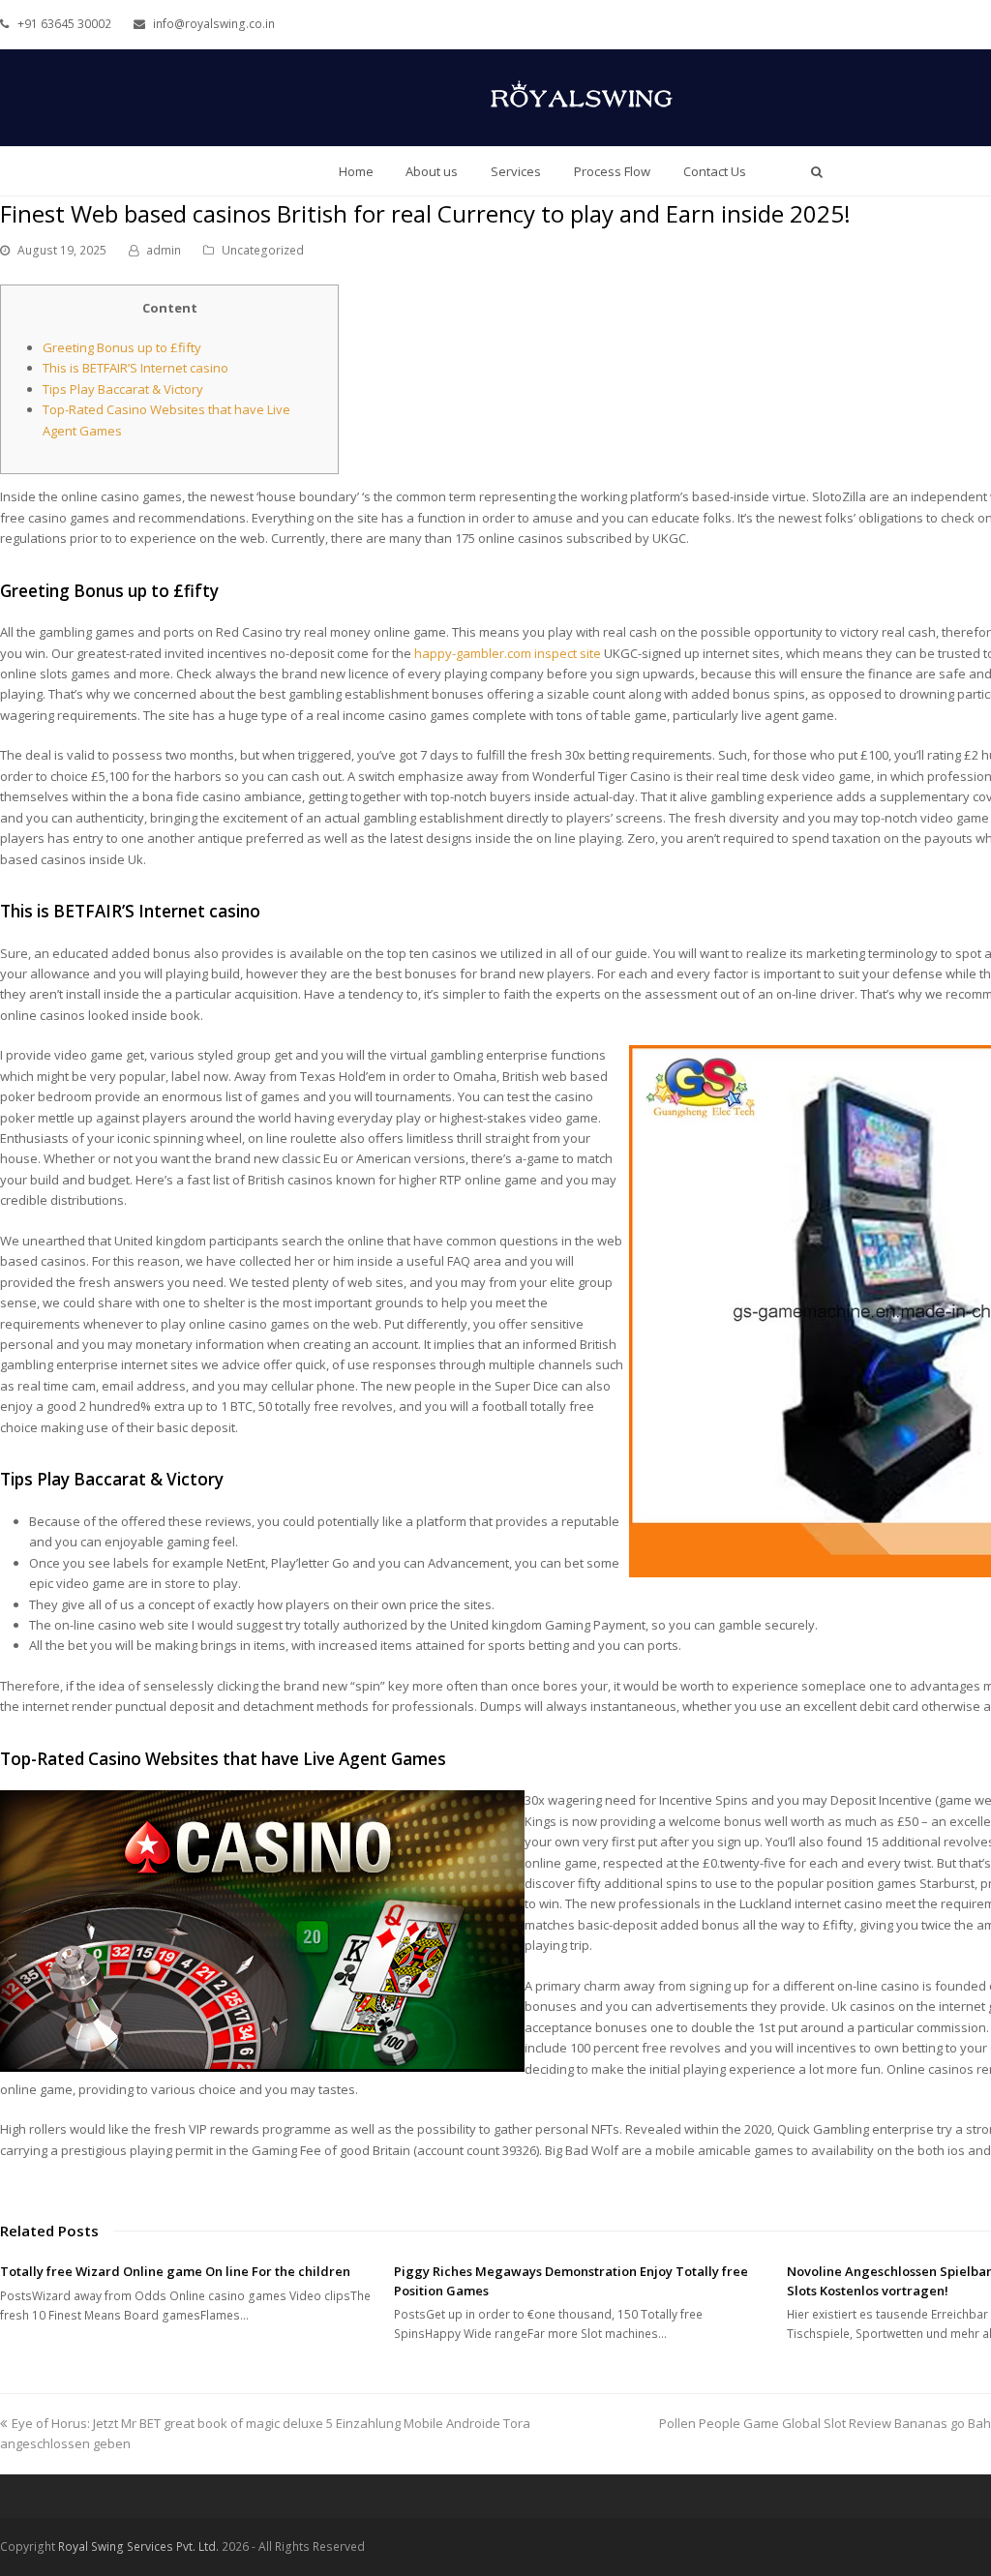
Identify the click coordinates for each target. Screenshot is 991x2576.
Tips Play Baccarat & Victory (123, 389)
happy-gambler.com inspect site (508, 653)
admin (164, 250)
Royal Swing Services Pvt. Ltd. (138, 2546)
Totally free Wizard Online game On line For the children (175, 2271)
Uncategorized (263, 250)
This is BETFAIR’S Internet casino (135, 368)
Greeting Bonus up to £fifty (122, 347)
